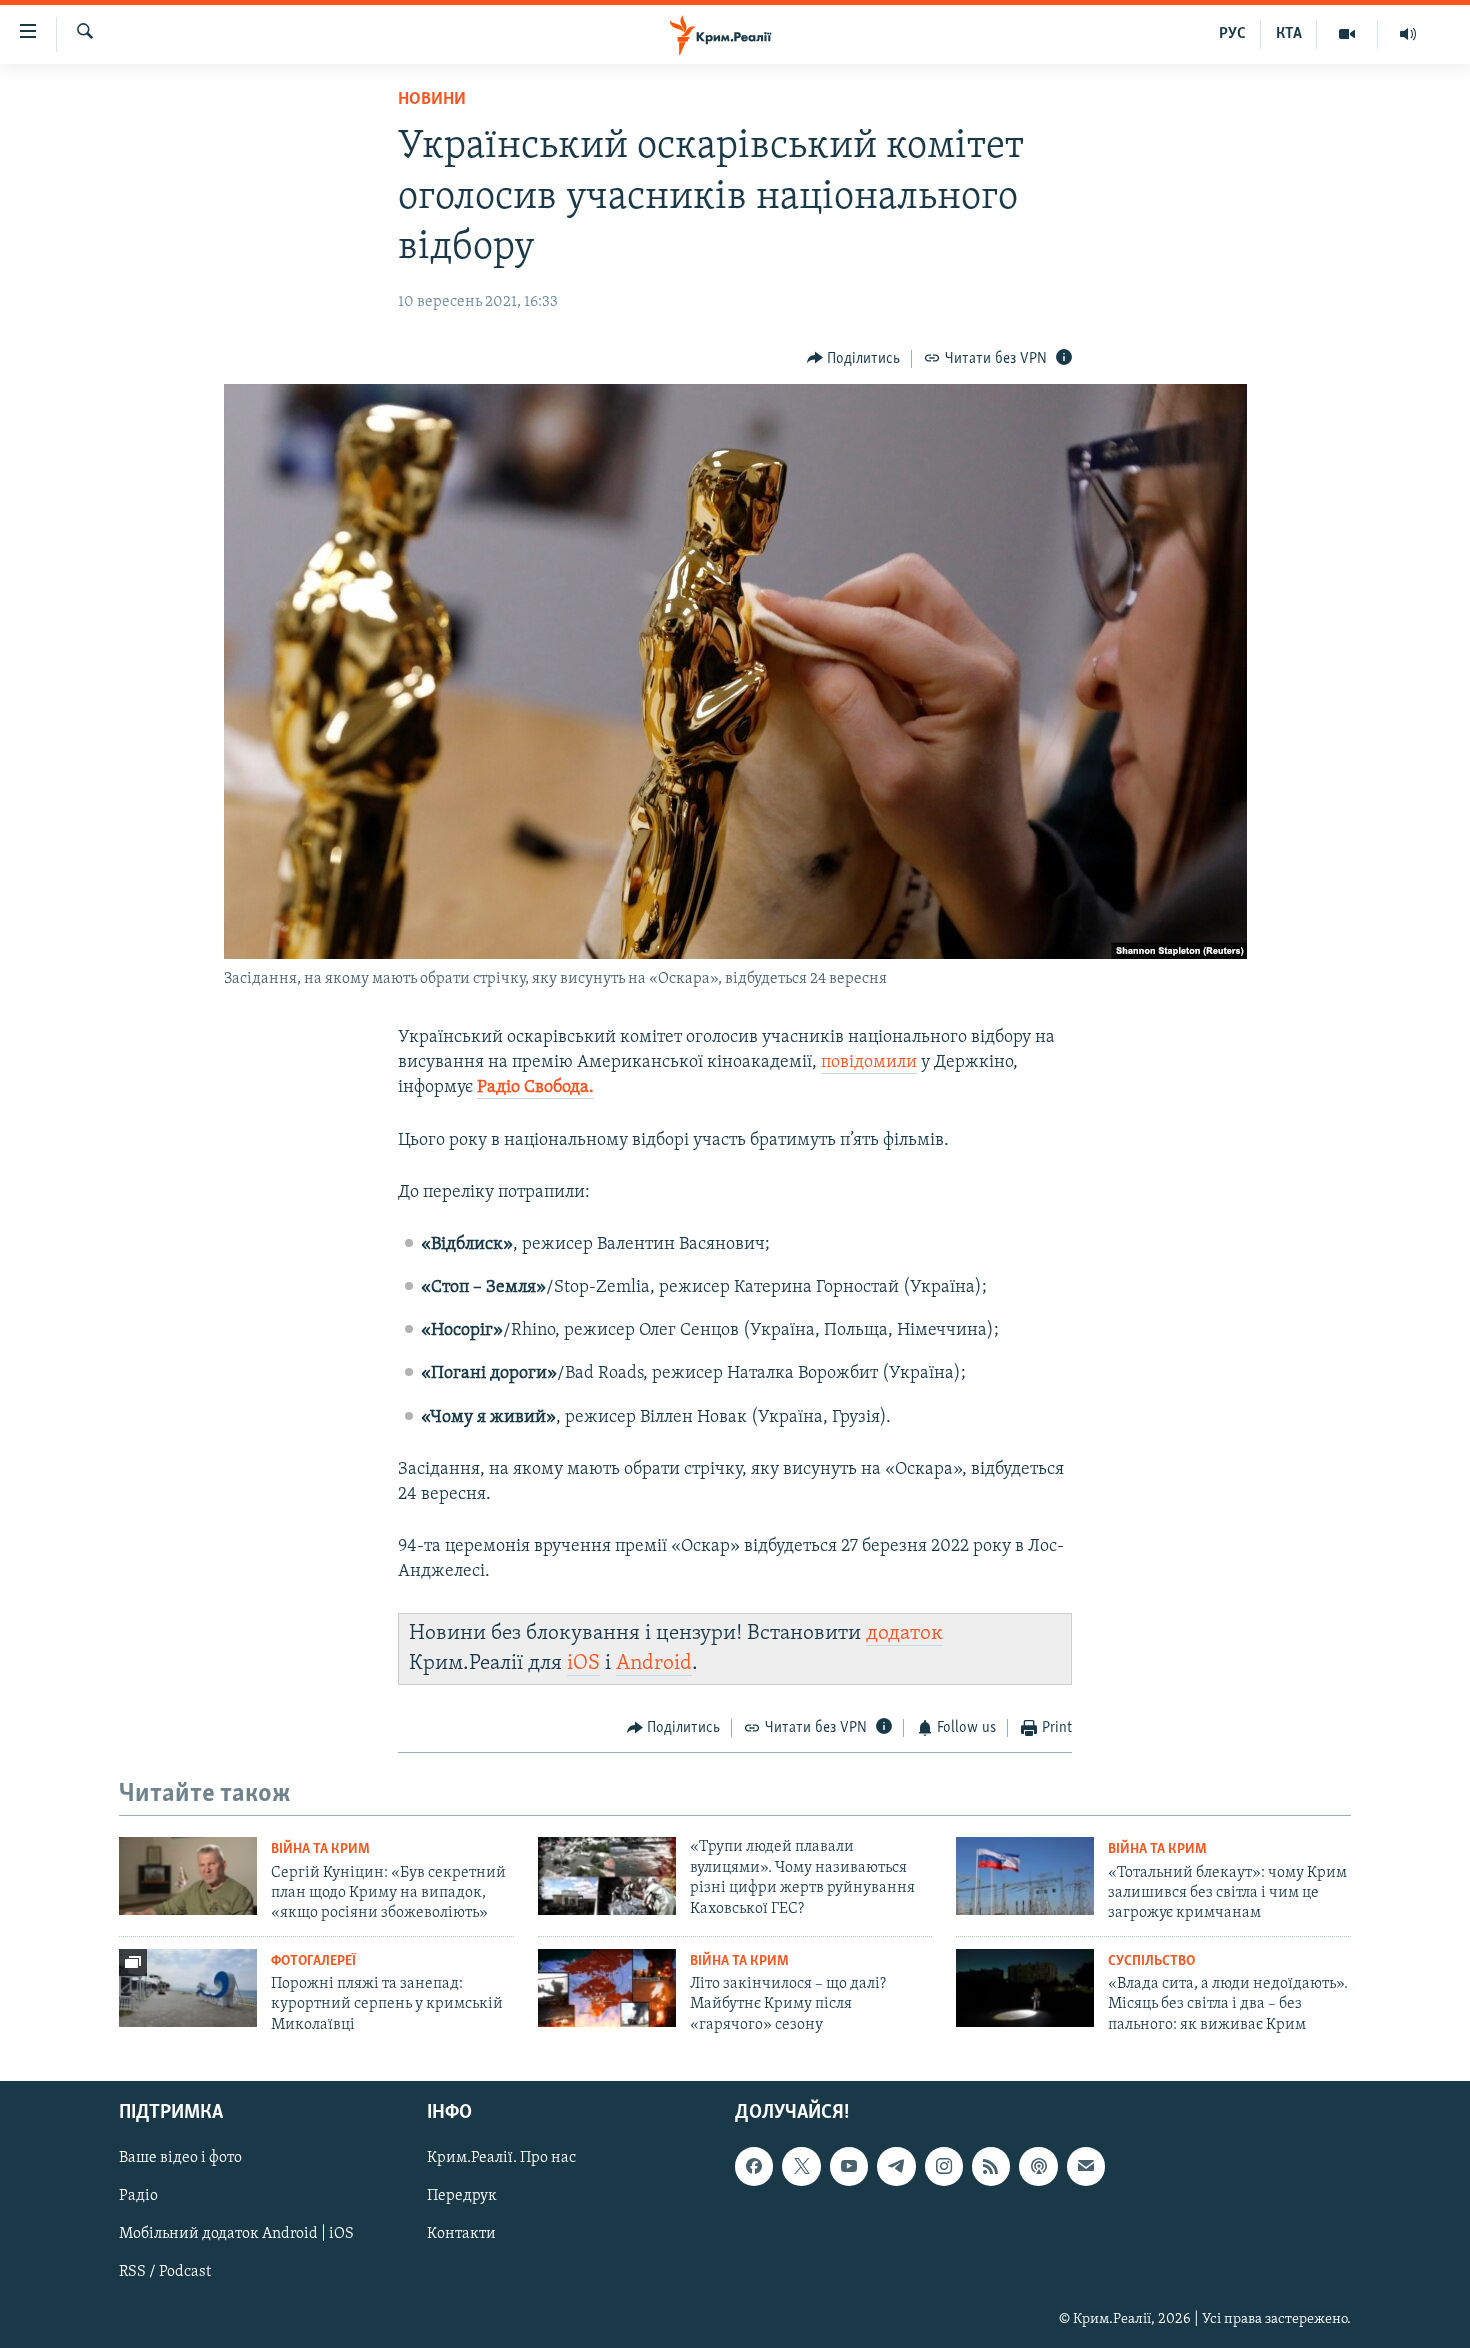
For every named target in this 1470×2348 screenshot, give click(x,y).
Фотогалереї (313, 1961)
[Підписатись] (1086, 2166)
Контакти (461, 2235)
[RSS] (991, 2166)
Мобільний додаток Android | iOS (236, 2235)
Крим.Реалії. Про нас (501, 2158)
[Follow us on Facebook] (754, 2166)
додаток (904, 1633)
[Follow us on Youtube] (849, 2166)
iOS (583, 1663)
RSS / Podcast (165, 2273)
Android (654, 1663)
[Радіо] (1408, 34)
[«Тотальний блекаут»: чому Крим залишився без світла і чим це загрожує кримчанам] (1025, 1876)
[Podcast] (1038, 2166)
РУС (1232, 34)
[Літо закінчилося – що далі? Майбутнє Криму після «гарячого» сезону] (607, 1988)
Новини (432, 100)
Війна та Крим (320, 1849)
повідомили (869, 1063)
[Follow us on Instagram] (944, 2166)
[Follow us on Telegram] (896, 2166)
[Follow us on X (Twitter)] (801, 2166)
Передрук (462, 2197)
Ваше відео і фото (180, 2158)
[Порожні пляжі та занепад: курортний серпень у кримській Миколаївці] (188, 1988)
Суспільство (1151, 1961)
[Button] (854, 359)
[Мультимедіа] (1347, 34)
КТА (1289, 34)
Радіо (138, 2197)
